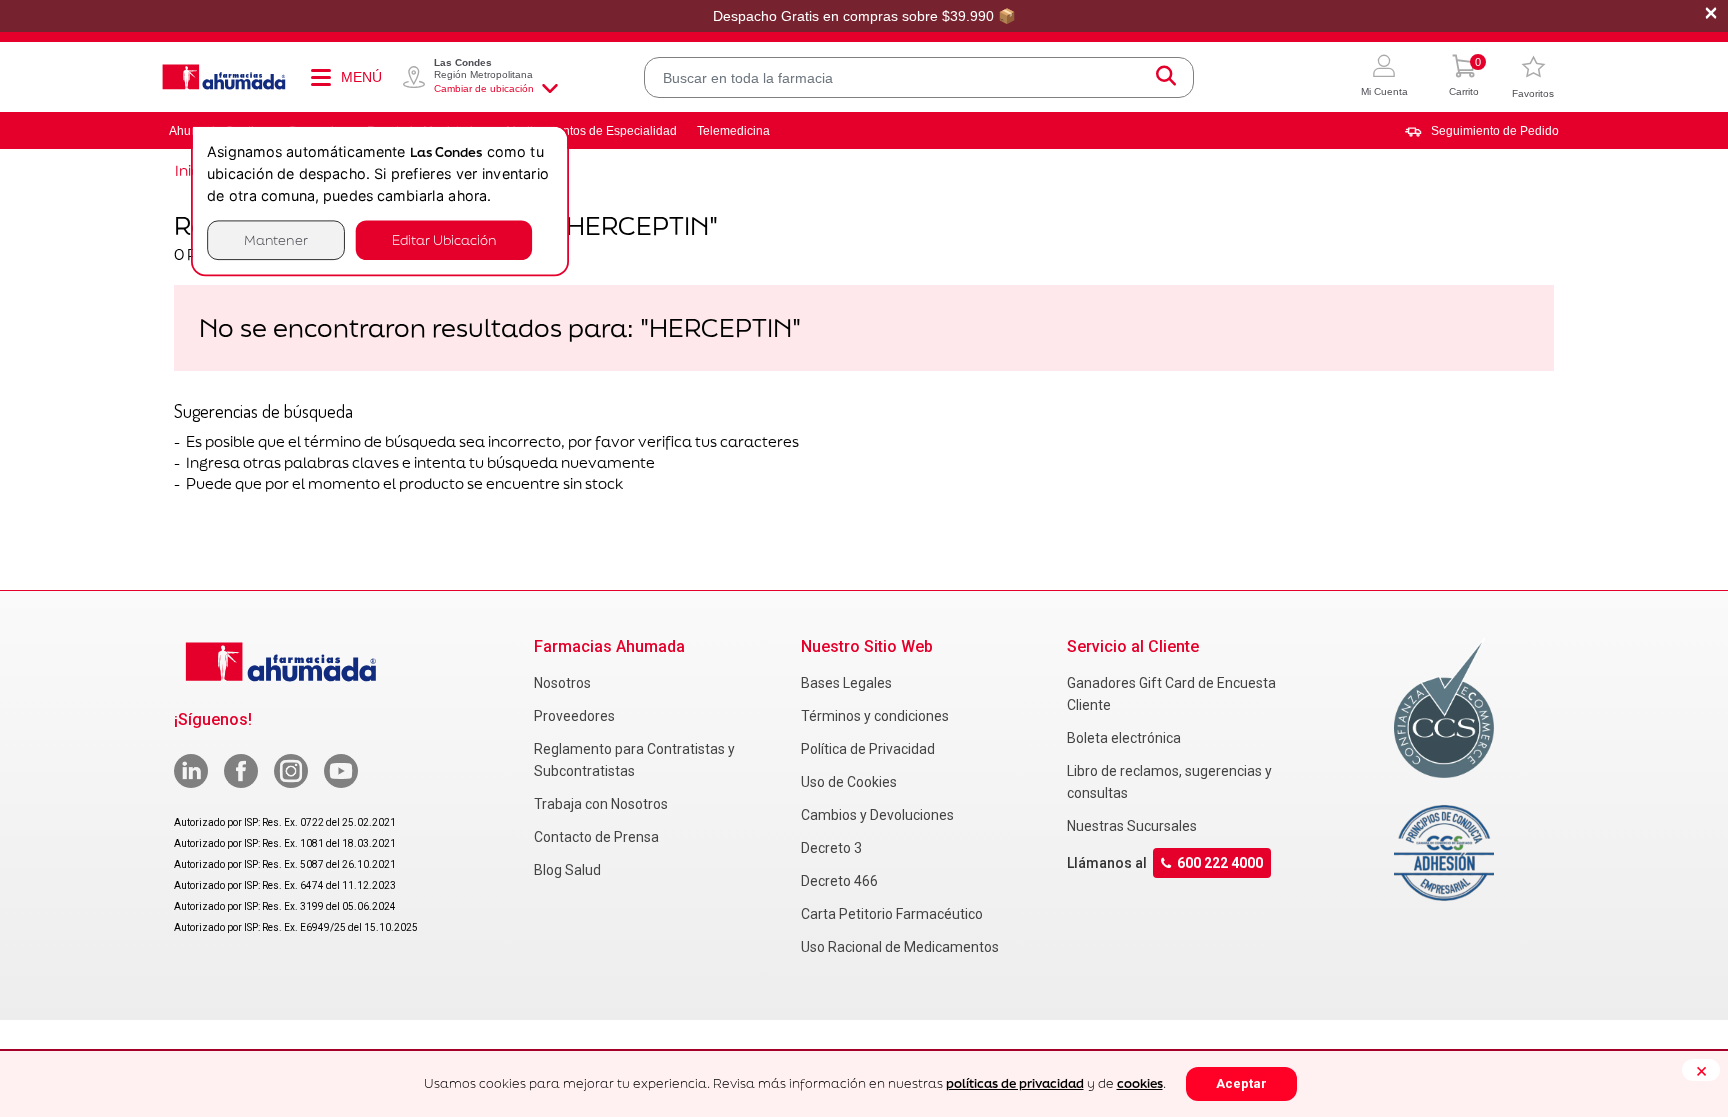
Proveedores (574, 716)
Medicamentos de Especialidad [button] (591, 131)
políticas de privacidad (1015, 1083)
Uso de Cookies (849, 782)
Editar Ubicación (444, 239)
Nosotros (562, 683)
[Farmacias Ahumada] (224, 77)
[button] (1384, 77)
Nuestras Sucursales (1132, 826)
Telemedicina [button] (733, 131)
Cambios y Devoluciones (877, 815)
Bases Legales (846, 683)
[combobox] (919, 77)
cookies (1140, 1083)
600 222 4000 (1220, 863)
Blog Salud (567, 870)
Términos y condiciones (875, 716)
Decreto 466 (839, 881)
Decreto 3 (831, 848)
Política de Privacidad (868, 749)
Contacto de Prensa (596, 837)
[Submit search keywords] (1166, 77)
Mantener (276, 239)
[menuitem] (1482, 131)
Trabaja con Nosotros (601, 804)
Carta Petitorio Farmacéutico (892, 914)
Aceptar (1241, 1083)
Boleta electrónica (1124, 738)
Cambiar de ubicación (484, 88)
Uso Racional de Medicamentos (900, 947)
